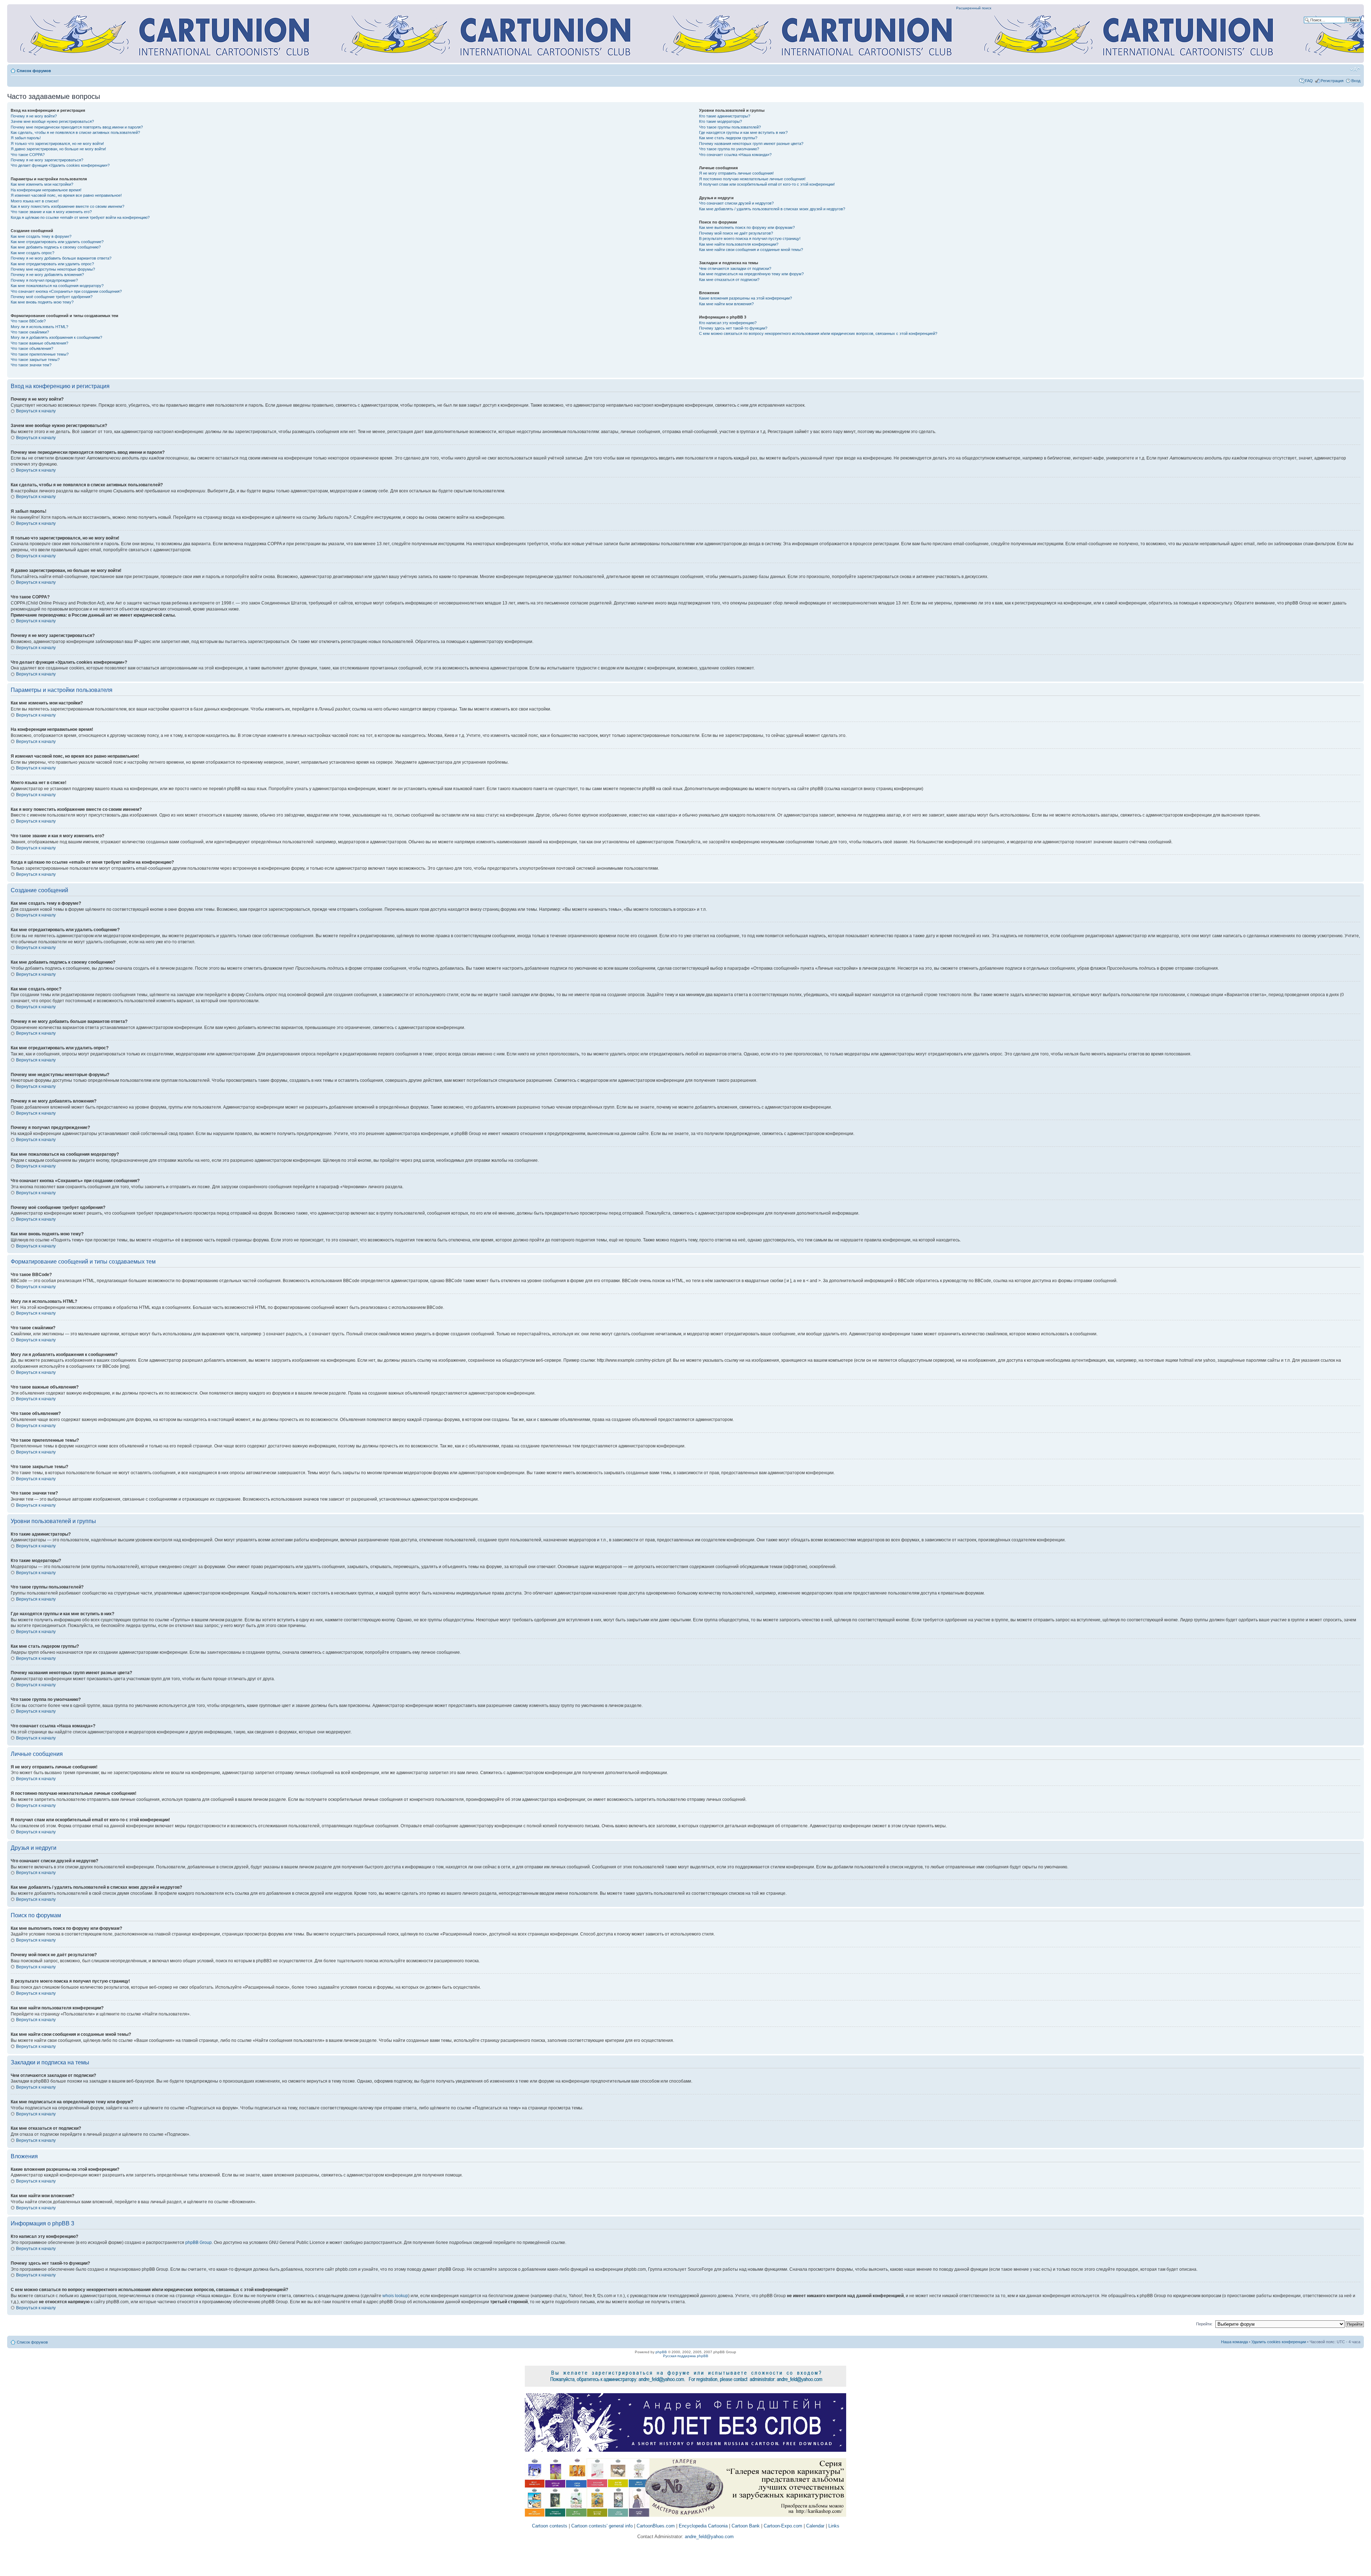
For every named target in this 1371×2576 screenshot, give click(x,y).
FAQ (1309, 81)
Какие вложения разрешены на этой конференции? (745, 298)
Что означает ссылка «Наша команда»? (735, 155)
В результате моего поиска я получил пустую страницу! (750, 238)
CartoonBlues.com (656, 2526)
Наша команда (1234, 2342)
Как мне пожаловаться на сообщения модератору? (57, 286)
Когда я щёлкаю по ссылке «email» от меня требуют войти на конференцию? (80, 217)
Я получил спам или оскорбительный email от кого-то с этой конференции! (767, 184)
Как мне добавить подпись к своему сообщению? (56, 247)
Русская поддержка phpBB (686, 2356)
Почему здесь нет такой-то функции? (733, 328)
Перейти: (1204, 2324)
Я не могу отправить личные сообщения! (736, 173)
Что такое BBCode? (28, 321)
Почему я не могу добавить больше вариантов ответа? (61, 258)
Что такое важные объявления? (39, 343)
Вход (1356, 81)
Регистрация (1332, 81)
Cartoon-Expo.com (783, 2526)
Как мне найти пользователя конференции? (739, 244)
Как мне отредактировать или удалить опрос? (52, 264)
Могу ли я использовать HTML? (39, 327)
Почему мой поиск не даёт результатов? (736, 233)
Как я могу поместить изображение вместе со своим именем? (67, 206)
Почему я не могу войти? (34, 116)
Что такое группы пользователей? (730, 127)
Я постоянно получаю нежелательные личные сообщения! (752, 179)
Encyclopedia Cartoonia (703, 2526)
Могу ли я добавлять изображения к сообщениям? (56, 337)
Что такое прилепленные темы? (40, 354)
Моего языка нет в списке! (35, 201)
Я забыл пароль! (26, 138)
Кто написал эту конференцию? (728, 323)
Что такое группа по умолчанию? (729, 149)
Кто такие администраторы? (725, 116)
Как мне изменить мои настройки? (42, 184)
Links (834, 2526)
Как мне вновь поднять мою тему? (42, 302)
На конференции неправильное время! (46, 190)
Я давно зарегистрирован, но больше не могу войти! (58, 149)
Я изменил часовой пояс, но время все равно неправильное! (66, 195)
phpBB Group (199, 2243)
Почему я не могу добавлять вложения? (47, 275)
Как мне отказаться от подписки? (729, 280)
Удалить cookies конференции (1279, 2342)
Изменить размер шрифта (1355, 69)
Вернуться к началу (36, 411)
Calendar (815, 2526)
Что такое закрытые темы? (35, 360)
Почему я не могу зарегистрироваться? (47, 160)
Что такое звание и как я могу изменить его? (51, 212)
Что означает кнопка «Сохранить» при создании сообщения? (66, 291)
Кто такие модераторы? (720, 121)
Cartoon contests (550, 2526)
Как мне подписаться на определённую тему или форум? (751, 274)
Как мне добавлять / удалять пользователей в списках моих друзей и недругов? (772, 209)
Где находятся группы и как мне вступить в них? (743, 132)
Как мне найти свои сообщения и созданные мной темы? (751, 250)
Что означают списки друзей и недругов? (736, 203)
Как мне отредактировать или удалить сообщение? (57, 242)
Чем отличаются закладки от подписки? (735, 268)
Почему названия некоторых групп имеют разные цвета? (751, 144)
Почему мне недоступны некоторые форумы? (53, 269)
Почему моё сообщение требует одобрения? (52, 297)
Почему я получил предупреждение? (44, 280)
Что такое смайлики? (30, 332)
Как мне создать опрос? (32, 253)
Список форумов (34, 71)
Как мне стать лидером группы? (728, 138)
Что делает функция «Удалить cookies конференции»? (60, 165)
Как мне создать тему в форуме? (41, 236)
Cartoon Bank (746, 2526)
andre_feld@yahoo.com (709, 2537)
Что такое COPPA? (28, 155)
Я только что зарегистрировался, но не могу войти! (57, 144)
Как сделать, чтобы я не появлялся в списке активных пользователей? (75, 132)
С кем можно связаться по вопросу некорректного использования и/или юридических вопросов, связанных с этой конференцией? (818, 333)
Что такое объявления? (32, 348)
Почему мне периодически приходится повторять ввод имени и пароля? (77, 127)
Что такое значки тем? (31, 365)
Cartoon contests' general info (602, 2526)
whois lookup (395, 2296)
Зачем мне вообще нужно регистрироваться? (52, 121)
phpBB (661, 2352)
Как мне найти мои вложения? (726, 304)
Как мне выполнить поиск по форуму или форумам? (747, 227)
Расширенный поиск (974, 8)
